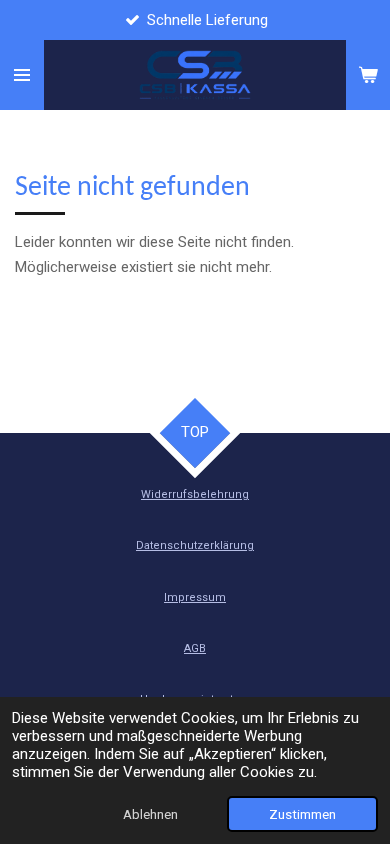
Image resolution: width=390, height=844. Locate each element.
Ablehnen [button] (150, 814)
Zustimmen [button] (302, 814)
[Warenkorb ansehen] (368, 75)
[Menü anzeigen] (22, 75)
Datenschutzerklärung (195, 545)
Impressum (195, 597)
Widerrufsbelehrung (195, 494)
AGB (195, 648)
